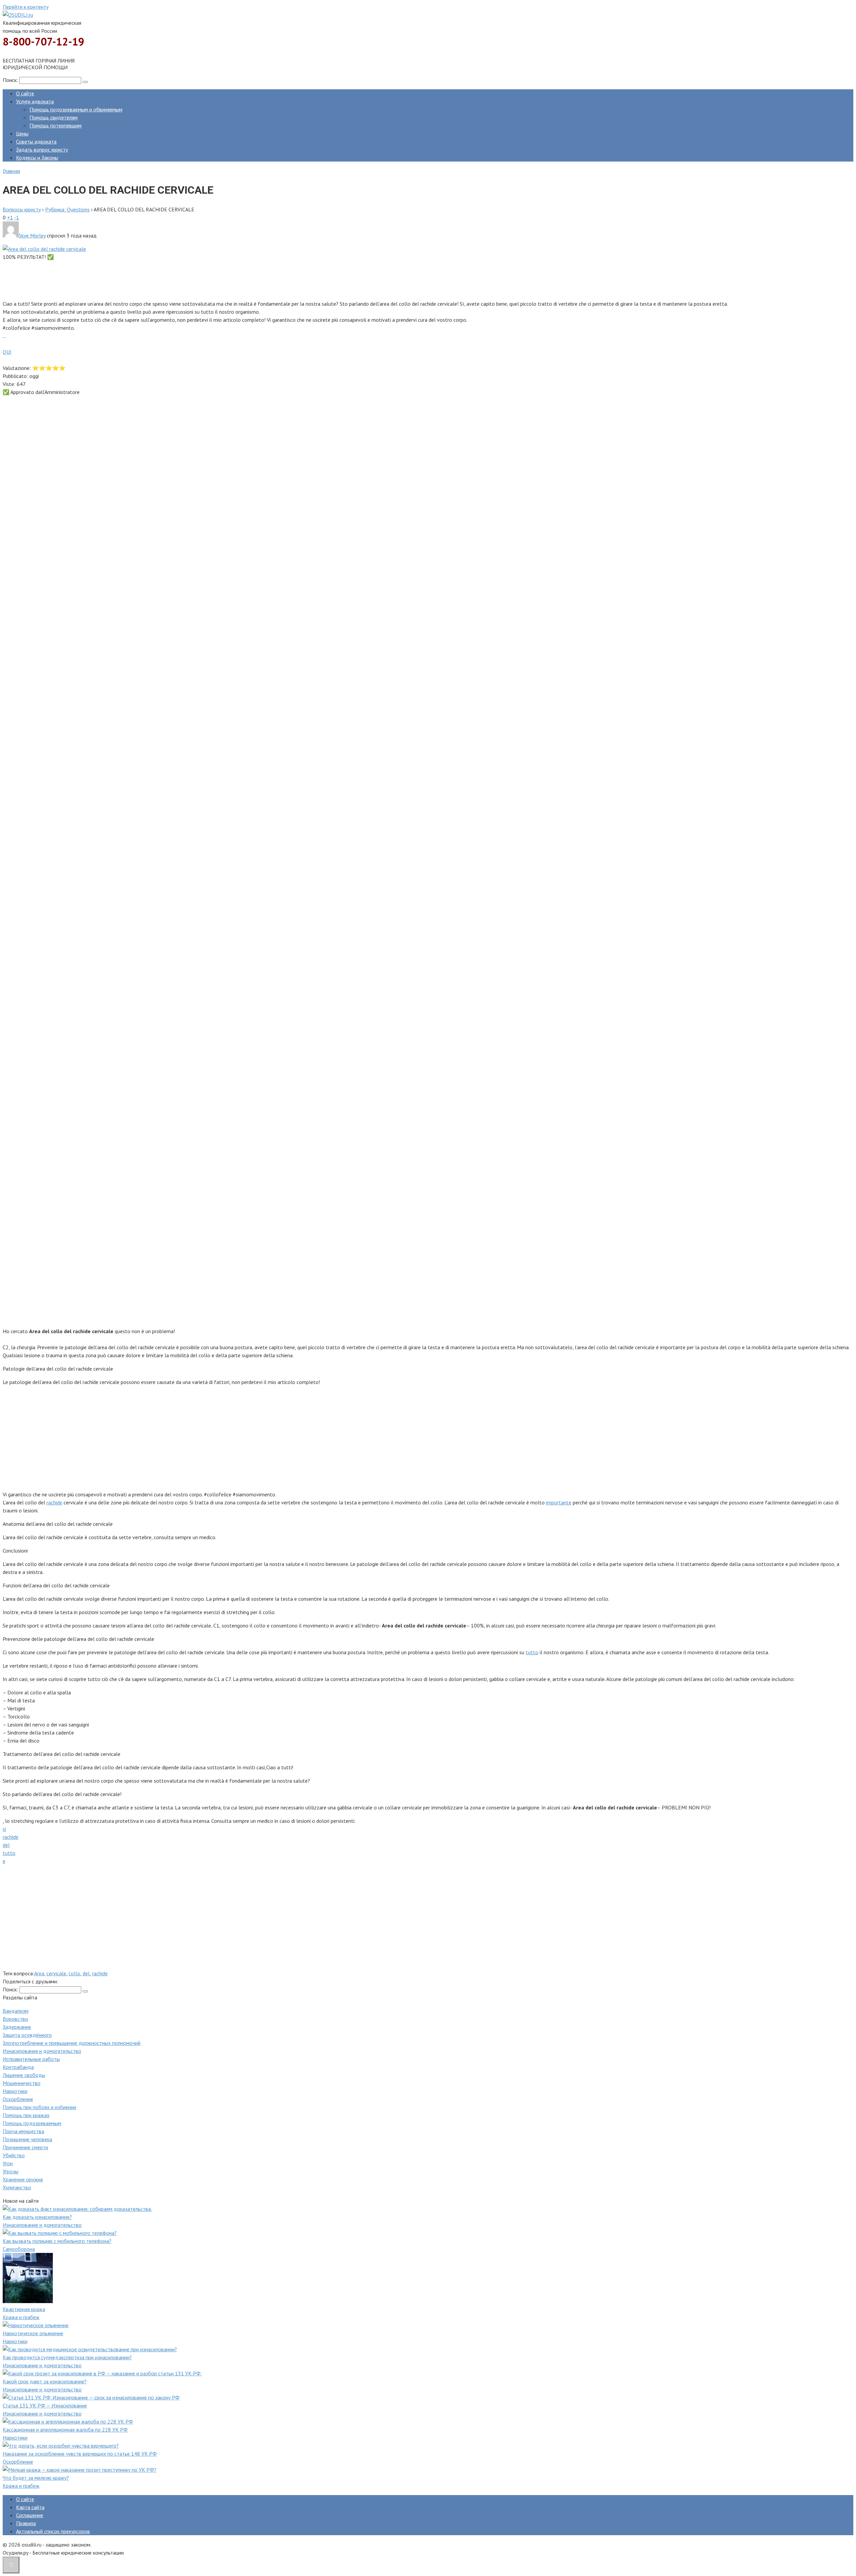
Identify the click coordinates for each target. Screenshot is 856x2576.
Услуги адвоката (35, 101)
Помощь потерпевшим (56, 125)
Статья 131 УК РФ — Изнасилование (45, 2405)
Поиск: (11, 80)
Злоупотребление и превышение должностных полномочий (72, 2043)
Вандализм (16, 2011)
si (4, 1829)
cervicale (56, 1973)
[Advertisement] (203, 279)
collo (74, 1973)
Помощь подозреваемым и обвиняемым (76, 109)
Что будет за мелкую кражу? (36, 2478)
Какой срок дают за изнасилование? (45, 2381)
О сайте (25, 93)
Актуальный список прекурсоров (53, 2531)
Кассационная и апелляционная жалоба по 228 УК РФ (65, 2430)
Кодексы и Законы (37, 158)
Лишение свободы (24, 2075)
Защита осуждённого (27, 2035)
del (6, 1845)
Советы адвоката (36, 141)
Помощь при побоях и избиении (39, 2107)
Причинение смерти (25, 2147)
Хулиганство (17, 2187)
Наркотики (15, 2091)
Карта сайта (30, 2507)
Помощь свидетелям (53, 117)
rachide (54, 1502)
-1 (17, 217)
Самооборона (19, 2249)
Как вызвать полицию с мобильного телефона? (57, 2241)
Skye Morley (32, 235)
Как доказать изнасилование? (37, 2217)
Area (39, 1973)
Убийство (14, 2155)
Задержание (17, 2027)
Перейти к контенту (26, 7)
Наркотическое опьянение (33, 2333)
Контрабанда (18, 2067)
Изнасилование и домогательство (42, 2225)
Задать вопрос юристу (42, 150)
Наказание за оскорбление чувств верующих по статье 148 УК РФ (80, 2454)
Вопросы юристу (22, 209)
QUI (7, 352)
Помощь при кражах (26, 2115)
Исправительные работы (31, 2059)
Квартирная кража (24, 2309)
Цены (22, 133)
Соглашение (30, 2515)
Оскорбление (18, 2099)
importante (559, 1502)
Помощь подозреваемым (32, 2123)
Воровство (15, 2019)
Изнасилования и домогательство (42, 2051)
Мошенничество (22, 2083)
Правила (26, 2523)
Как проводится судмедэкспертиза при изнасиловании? (67, 2357)
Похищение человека (27, 2139)
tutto (532, 1652)
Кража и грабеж (21, 2317)
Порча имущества (23, 2131)
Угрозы (11, 2171)
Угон (8, 2163)
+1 (10, 217)
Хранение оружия (23, 2179)
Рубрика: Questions (67, 209)
